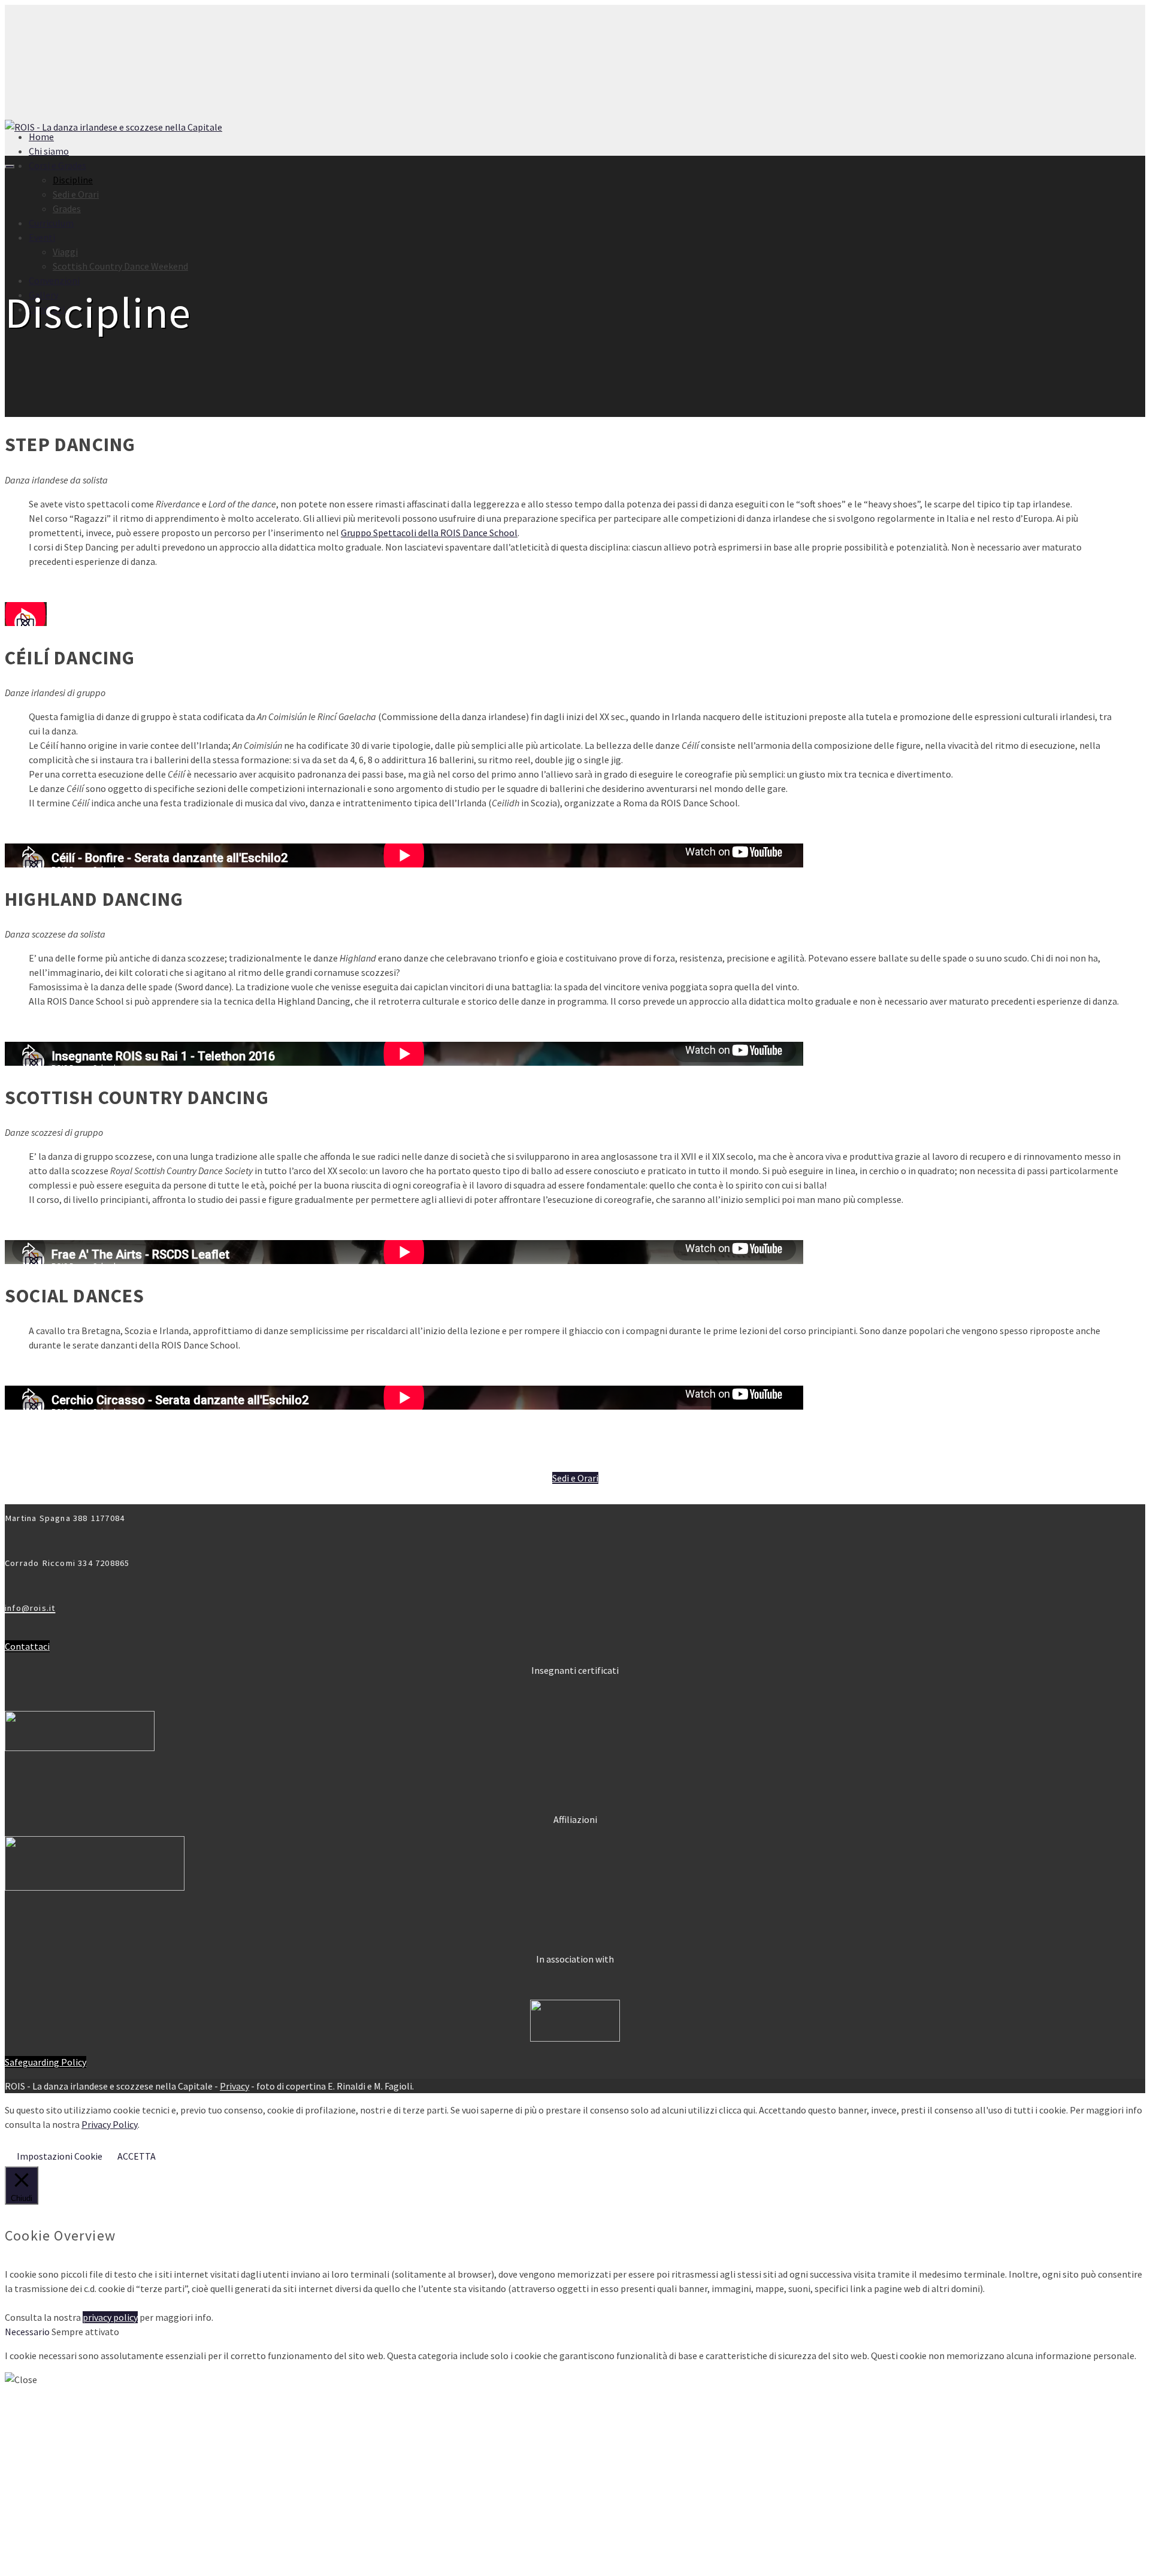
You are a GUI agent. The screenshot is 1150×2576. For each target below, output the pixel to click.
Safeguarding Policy (46, 2062)
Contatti (47, 2560)
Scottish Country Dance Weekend (120, 266)
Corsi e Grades (57, 165)
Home (41, 137)
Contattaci (27, 1646)
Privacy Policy (110, 2124)
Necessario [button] (28, 2332)
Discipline (73, 180)
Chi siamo (49, 151)
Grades (67, 208)
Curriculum (51, 223)
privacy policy (110, 2317)
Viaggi (65, 252)
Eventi (42, 237)
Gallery (43, 295)
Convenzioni (54, 280)
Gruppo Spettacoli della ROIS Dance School (429, 533)
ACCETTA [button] (137, 2156)
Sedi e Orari (76, 194)
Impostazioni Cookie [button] (60, 2156)
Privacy (234, 2086)
